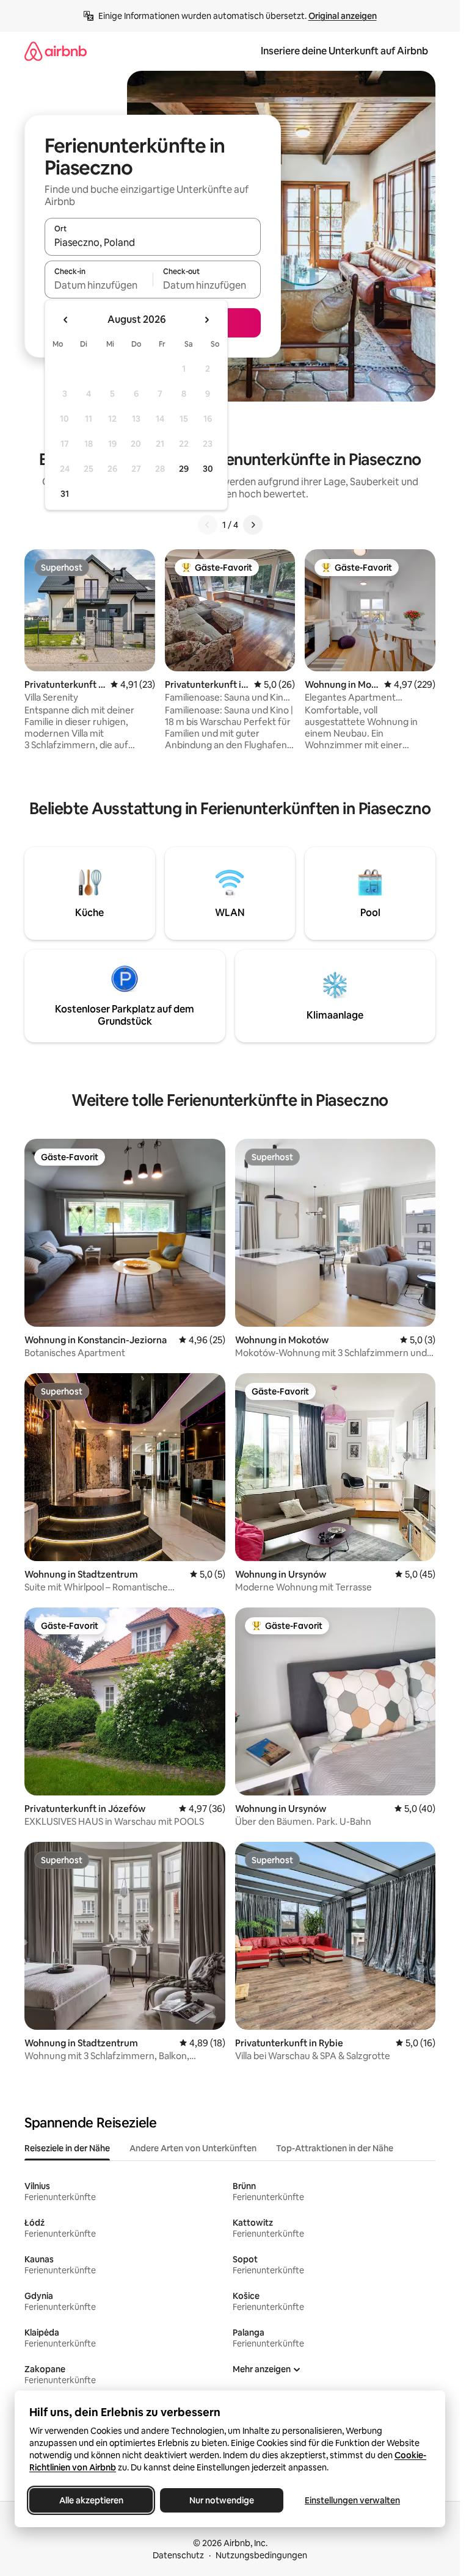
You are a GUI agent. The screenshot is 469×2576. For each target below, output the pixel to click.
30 (208, 469)
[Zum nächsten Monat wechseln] (206, 320)
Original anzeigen (343, 16)
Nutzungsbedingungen (261, 2555)
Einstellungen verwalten (352, 2500)
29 (184, 469)
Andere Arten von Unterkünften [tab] (193, 2148)
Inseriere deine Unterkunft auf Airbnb (344, 51)
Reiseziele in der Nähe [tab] (67, 2148)
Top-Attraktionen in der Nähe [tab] (335, 2148)
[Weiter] (253, 525)
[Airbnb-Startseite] (56, 51)
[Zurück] (208, 525)
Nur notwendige (222, 2500)
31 (65, 494)
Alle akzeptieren (91, 2500)
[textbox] (99, 285)
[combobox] (153, 242)
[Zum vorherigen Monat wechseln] (66, 320)
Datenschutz (178, 2555)
